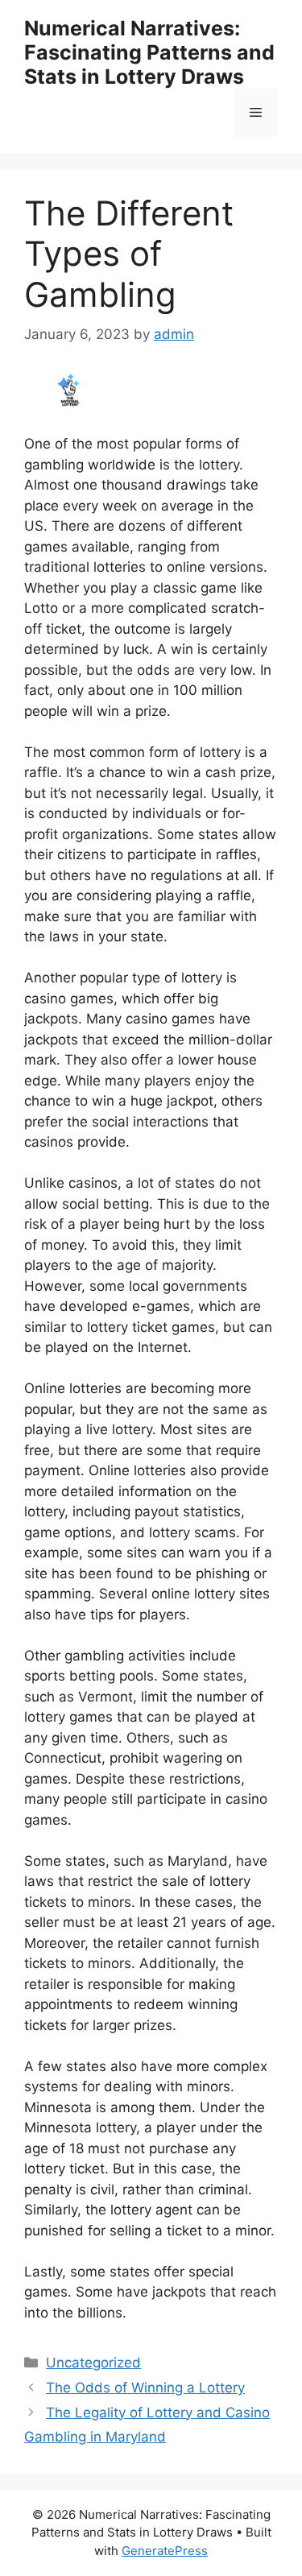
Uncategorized (93, 2363)
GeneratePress (165, 2551)
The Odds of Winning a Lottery (145, 2388)
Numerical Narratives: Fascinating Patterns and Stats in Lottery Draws (149, 52)
